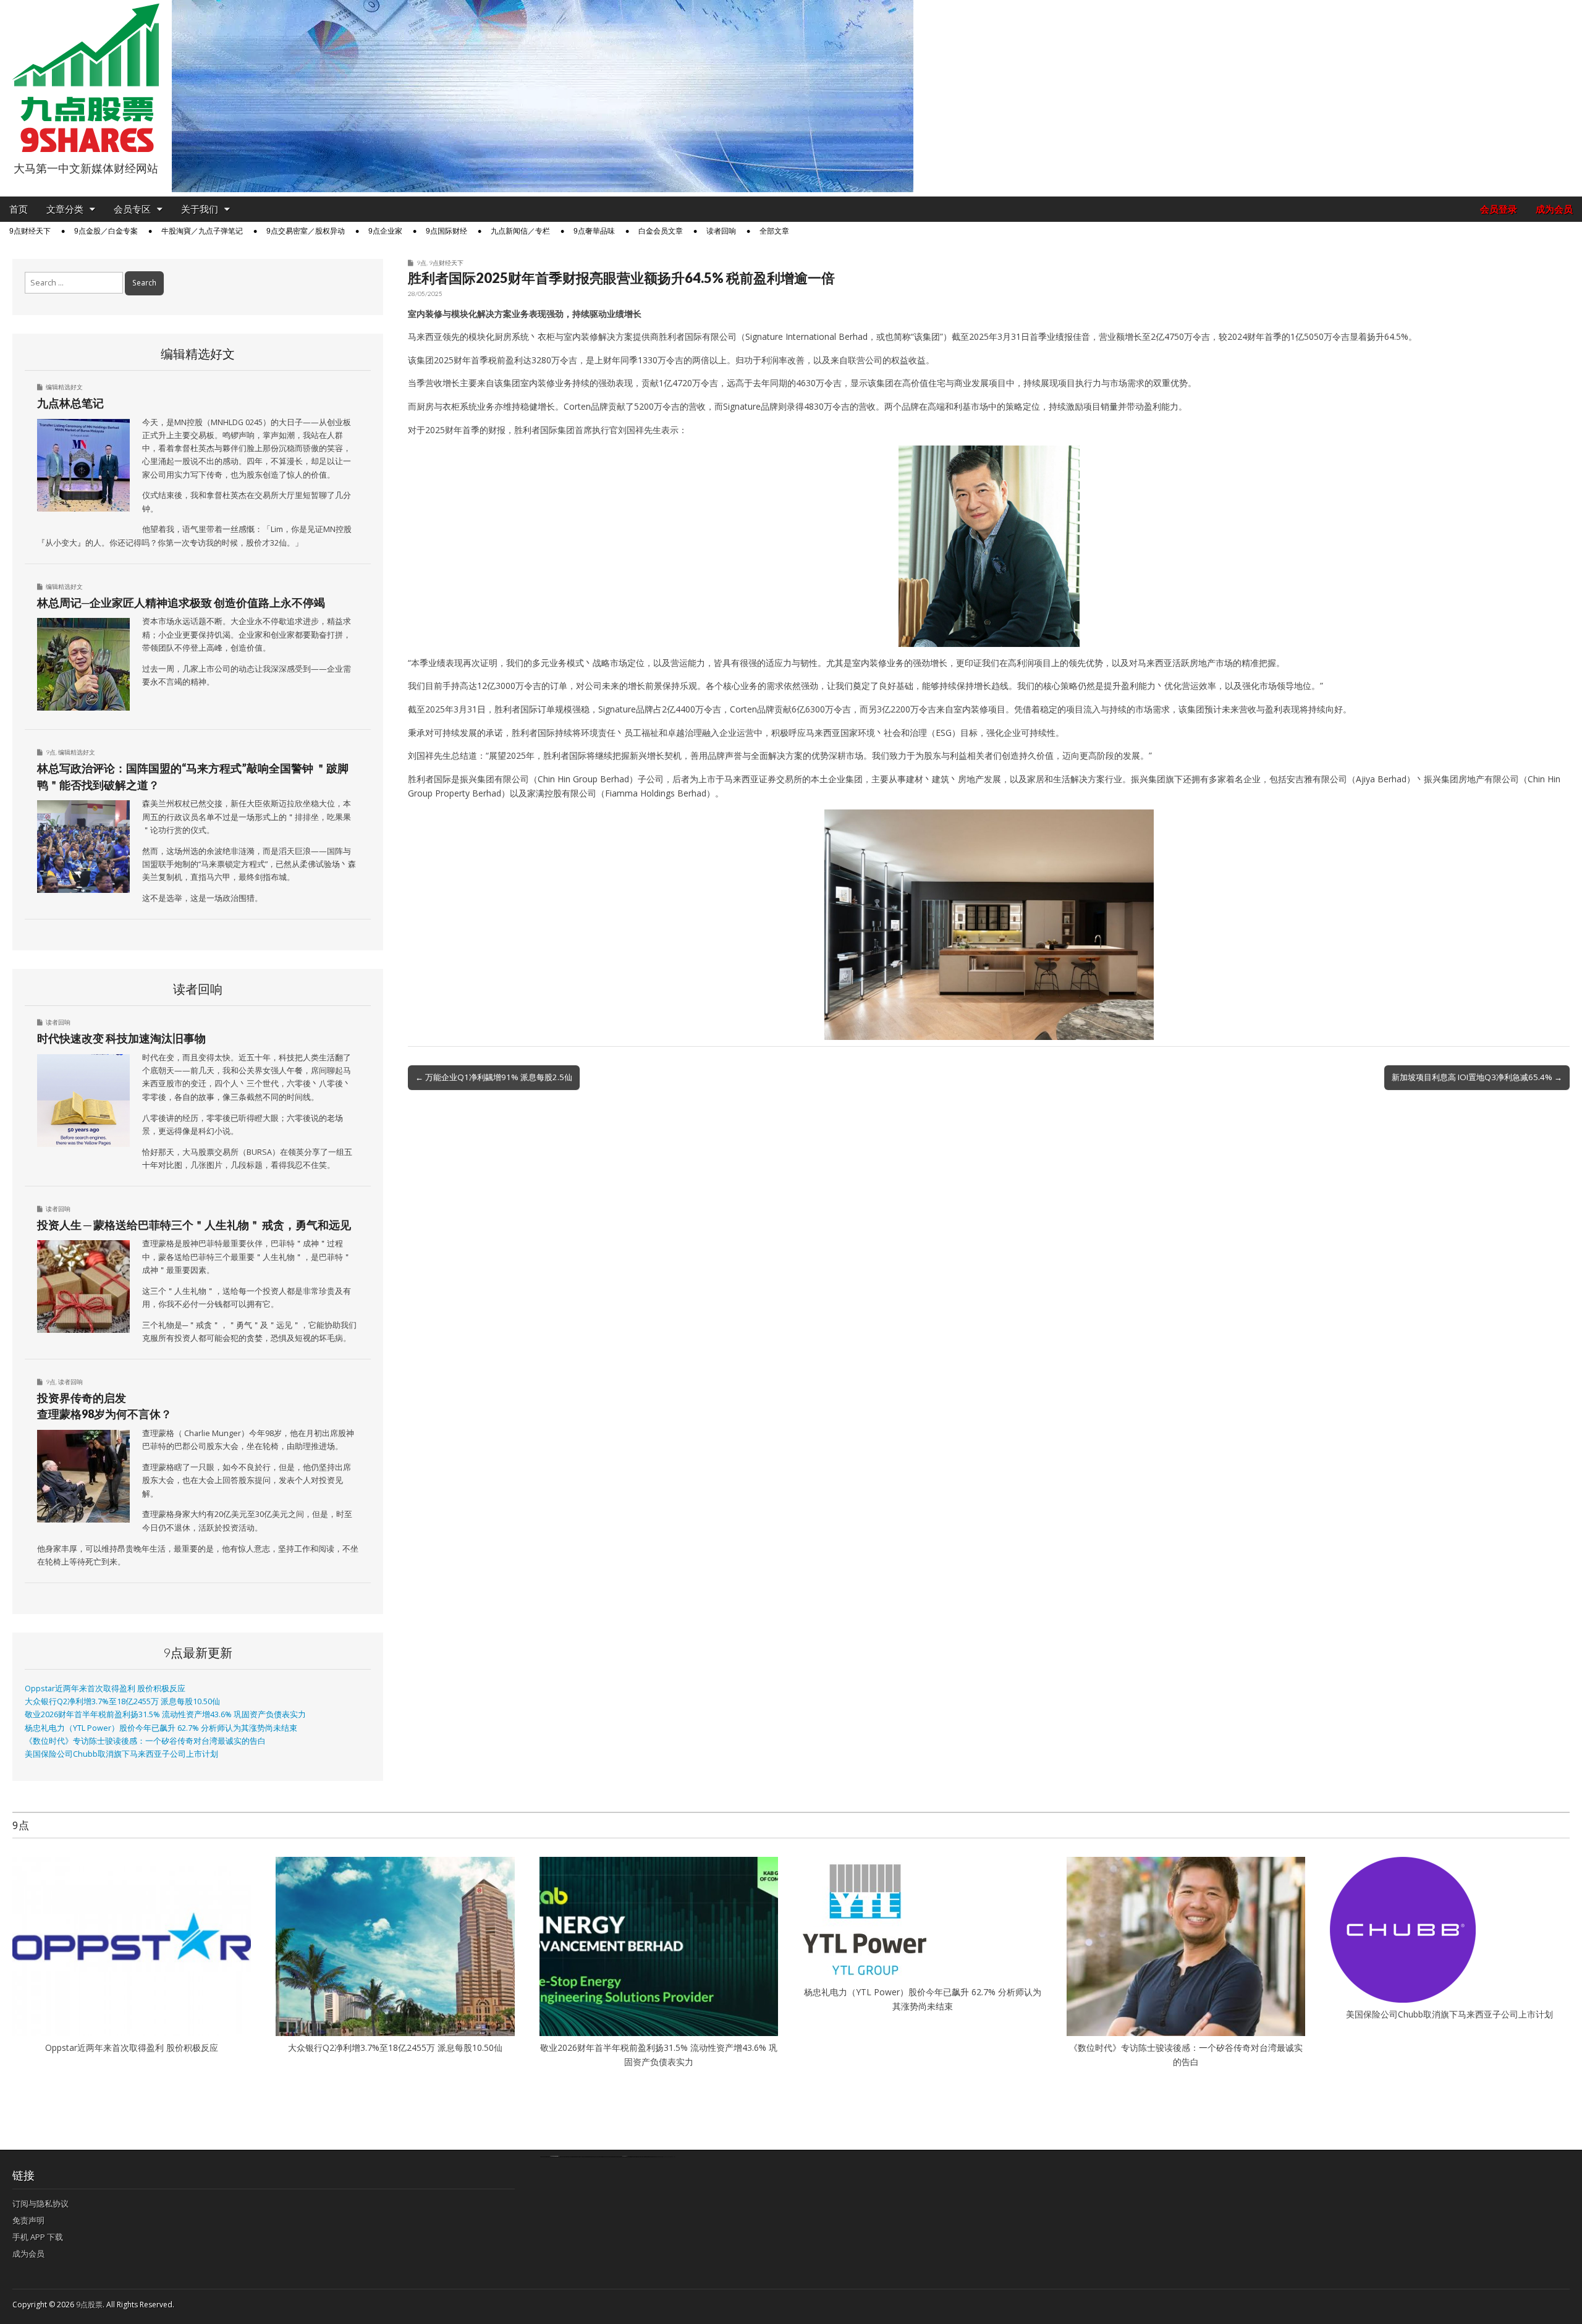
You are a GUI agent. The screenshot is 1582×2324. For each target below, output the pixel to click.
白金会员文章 (661, 231)
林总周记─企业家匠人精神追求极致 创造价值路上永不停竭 (181, 602)
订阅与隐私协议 (40, 2204)
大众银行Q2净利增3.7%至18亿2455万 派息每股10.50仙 (122, 1701)
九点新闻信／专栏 (520, 231)
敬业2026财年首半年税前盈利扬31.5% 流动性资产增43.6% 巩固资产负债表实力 (165, 1714)
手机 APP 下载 (38, 2237)
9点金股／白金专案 (106, 231)
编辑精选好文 (64, 387)
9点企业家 (385, 231)
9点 (421, 263)
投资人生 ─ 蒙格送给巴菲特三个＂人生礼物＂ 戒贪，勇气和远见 (194, 1225)
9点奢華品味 (594, 231)
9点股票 (89, 2305)
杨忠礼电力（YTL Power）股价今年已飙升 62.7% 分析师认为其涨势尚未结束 (161, 1728)
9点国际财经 (446, 231)
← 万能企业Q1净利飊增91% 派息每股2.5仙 (494, 1077)
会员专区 (132, 209)
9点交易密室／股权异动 (306, 231)
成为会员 (1554, 209)
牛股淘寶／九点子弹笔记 (202, 231)
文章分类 (65, 209)
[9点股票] (86, 78)
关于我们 (200, 209)
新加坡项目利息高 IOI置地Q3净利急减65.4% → (1477, 1077)
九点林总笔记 (70, 403)
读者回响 (721, 231)
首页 (19, 209)
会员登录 (1499, 209)
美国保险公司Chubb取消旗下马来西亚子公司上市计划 (121, 1754)
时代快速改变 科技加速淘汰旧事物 (121, 1038)
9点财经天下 (30, 231)
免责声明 (28, 2220)
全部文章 (774, 231)
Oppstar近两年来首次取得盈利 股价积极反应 (105, 1688)
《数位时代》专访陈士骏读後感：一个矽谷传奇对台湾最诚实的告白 (145, 1741)
